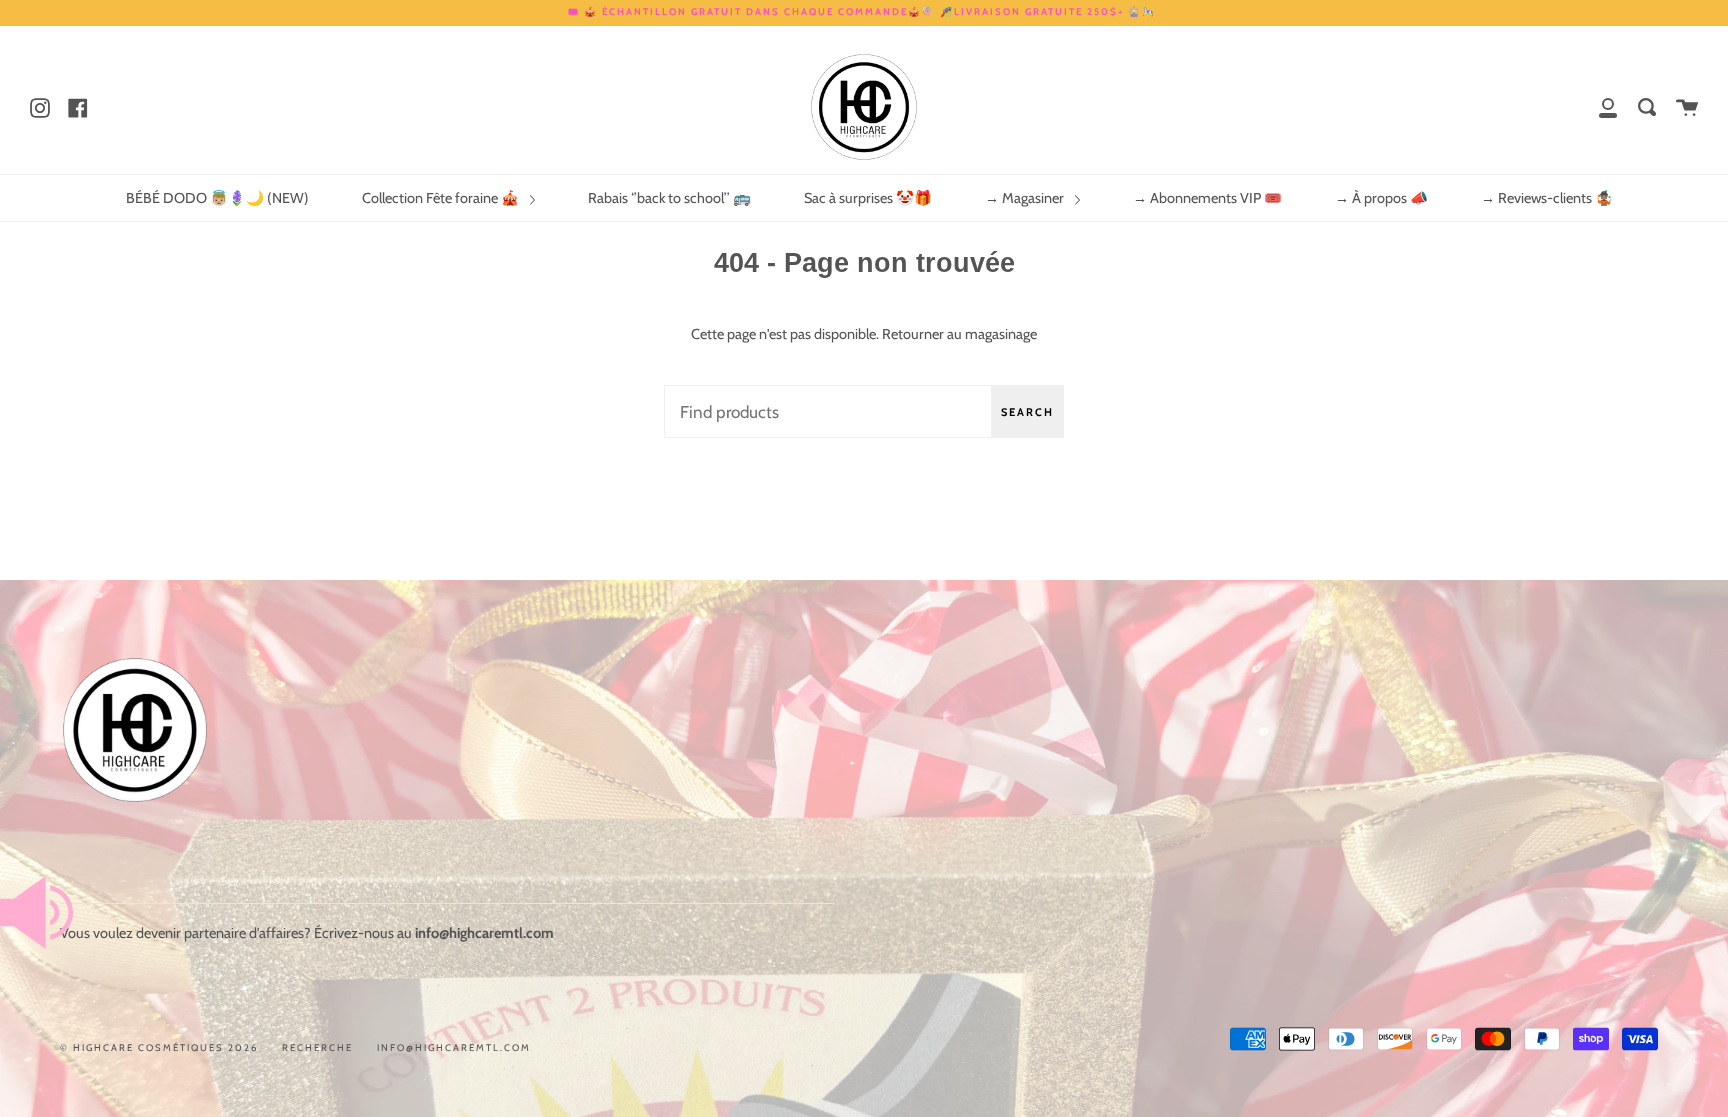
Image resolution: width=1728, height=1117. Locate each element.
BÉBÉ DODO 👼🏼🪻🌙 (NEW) (217, 198)
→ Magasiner (1026, 198)
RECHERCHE (317, 1047)
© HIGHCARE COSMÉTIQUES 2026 (159, 1047)
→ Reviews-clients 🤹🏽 (1547, 198)
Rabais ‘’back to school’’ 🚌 (669, 198)
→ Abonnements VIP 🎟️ (1207, 198)
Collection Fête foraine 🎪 (442, 198)
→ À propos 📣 (1381, 198)
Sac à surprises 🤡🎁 (868, 198)
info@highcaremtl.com (454, 1047)
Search (1027, 412)
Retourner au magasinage (959, 334)
